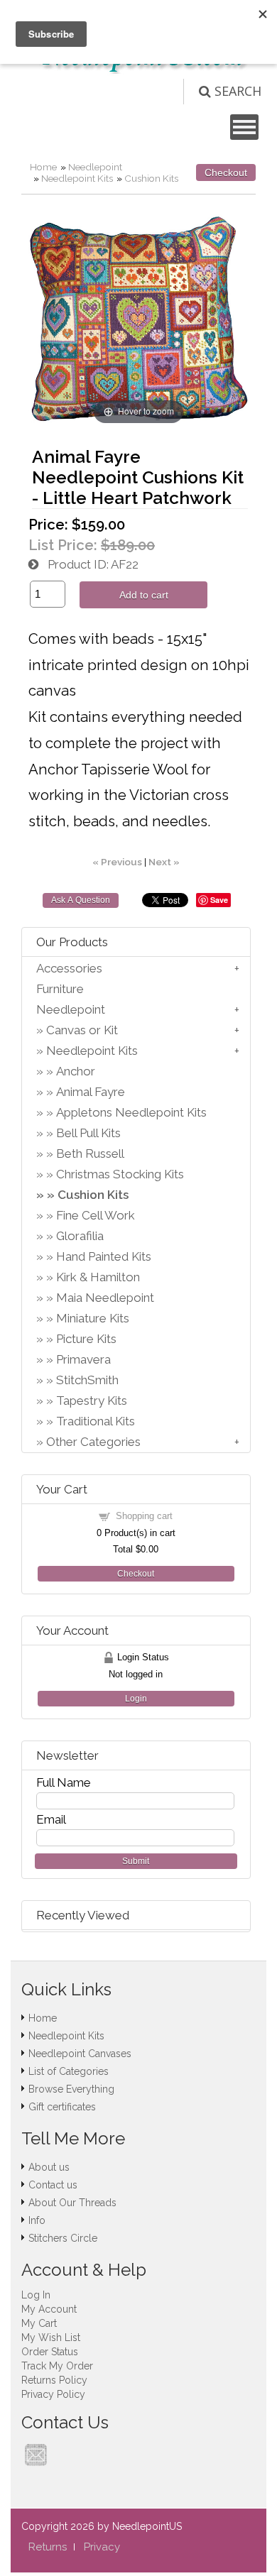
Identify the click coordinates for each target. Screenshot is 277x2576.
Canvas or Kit (82, 1030)
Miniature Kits (93, 1318)
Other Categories (93, 1442)
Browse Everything (71, 2089)
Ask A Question (81, 900)
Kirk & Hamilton (98, 1277)
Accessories (69, 968)
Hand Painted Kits (104, 1256)
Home (43, 167)
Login (136, 1699)
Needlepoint (95, 167)
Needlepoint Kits (77, 178)
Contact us (53, 2185)
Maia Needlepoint (105, 1298)
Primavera (83, 1359)
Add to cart (144, 595)
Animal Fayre (91, 1092)
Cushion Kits (151, 178)
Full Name (64, 1782)
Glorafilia (80, 1236)
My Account (49, 2309)
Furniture (60, 989)
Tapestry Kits (92, 1401)
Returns (48, 2547)
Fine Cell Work (96, 1215)
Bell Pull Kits (88, 1133)
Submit (136, 1861)
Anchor (76, 1071)
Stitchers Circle (63, 2238)
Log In (36, 2295)
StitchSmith (87, 1380)
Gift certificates (62, 2107)
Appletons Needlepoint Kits (131, 1112)
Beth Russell (90, 1153)
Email (51, 1819)
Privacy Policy (53, 2394)
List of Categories (69, 2071)
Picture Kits (86, 1339)
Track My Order (57, 2366)
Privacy (102, 2547)
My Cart (39, 2323)
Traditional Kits (96, 1421)
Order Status (50, 2352)
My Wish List (51, 2337)
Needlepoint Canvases (80, 2054)
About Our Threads (72, 2203)
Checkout (226, 172)
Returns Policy (54, 2380)
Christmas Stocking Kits (120, 1174)
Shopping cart (144, 1516)
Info (37, 2220)
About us (49, 2167)
